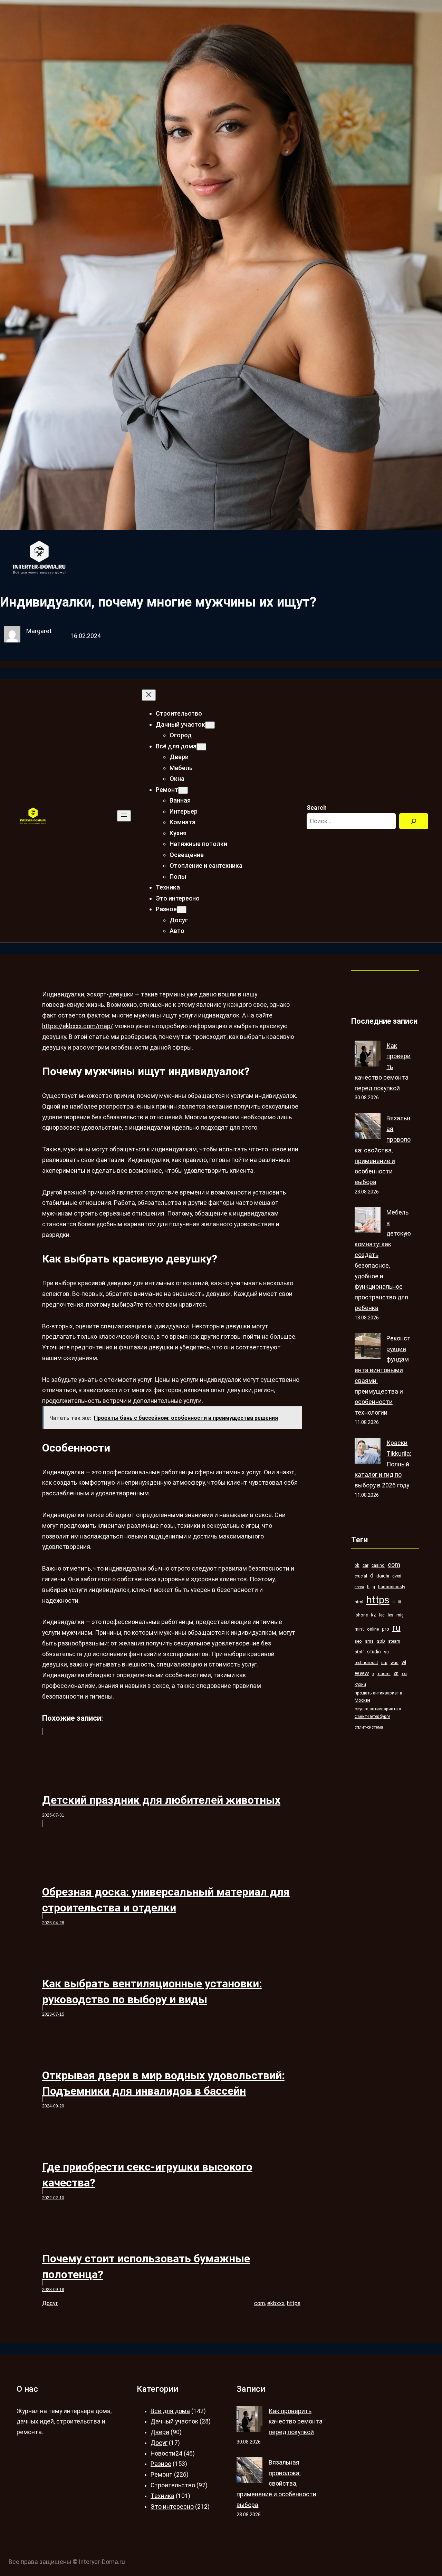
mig (400, 1615)
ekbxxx (276, 2303)
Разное (161, 2464)
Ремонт (162, 2475)
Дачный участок (174, 2421)
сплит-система (369, 1727)
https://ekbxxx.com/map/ (78, 1026)
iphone (361, 1615)
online (373, 1629)
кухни (360, 1684)
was (395, 1663)
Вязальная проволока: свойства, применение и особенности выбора (383, 1150)
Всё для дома (170, 2411)
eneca (359, 1587)
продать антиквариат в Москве (378, 1697)
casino (378, 1565)
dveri (397, 1576)
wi (404, 1662)
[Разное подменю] (182, 910)
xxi (404, 1674)
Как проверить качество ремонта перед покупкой (296, 2422)
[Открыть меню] (124, 816)
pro (386, 1629)
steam (394, 1641)
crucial (361, 1576)
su (386, 1652)
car (366, 1565)
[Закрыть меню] (149, 695)
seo (358, 1641)
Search (317, 808)
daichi (383, 1576)
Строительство (173, 2485)
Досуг (50, 2303)
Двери (160, 2432)
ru (396, 1628)
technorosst (366, 1663)
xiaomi (384, 1674)
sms (369, 1641)
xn (396, 1673)
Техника (162, 2496)
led (382, 1615)
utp (384, 1663)
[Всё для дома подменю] (201, 747)
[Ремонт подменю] (183, 790)
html (359, 1602)
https (294, 2303)
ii (394, 1602)
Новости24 (166, 2454)
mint (359, 1629)
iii (399, 1602)
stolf (359, 1652)
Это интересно (172, 2507)
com (260, 2303)
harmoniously (392, 1587)
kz (373, 1615)
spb (381, 1641)
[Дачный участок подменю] (210, 725)
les (391, 1615)
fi (368, 1587)
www (362, 1673)
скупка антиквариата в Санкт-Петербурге (378, 1713)
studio (374, 1652)
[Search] (414, 821)
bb (357, 1565)
